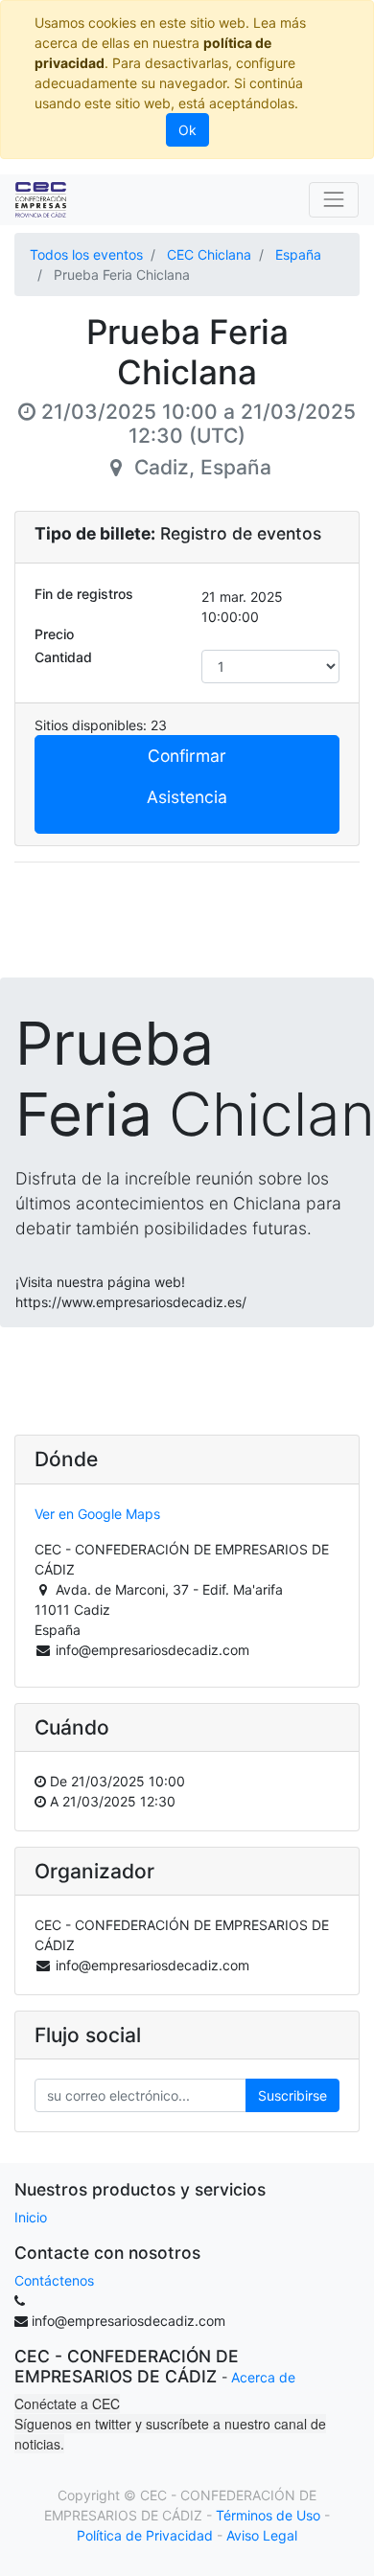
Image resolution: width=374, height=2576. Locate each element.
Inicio (31, 2217)
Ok (187, 130)
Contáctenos (54, 2280)
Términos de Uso (268, 2515)
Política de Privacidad (145, 2535)
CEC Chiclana (209, 254)
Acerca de (263, 2377)
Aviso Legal (262, 2535)
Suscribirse (292, 2095)
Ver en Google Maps (97, 1514)
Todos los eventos (86, 254)
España (298, 254)
